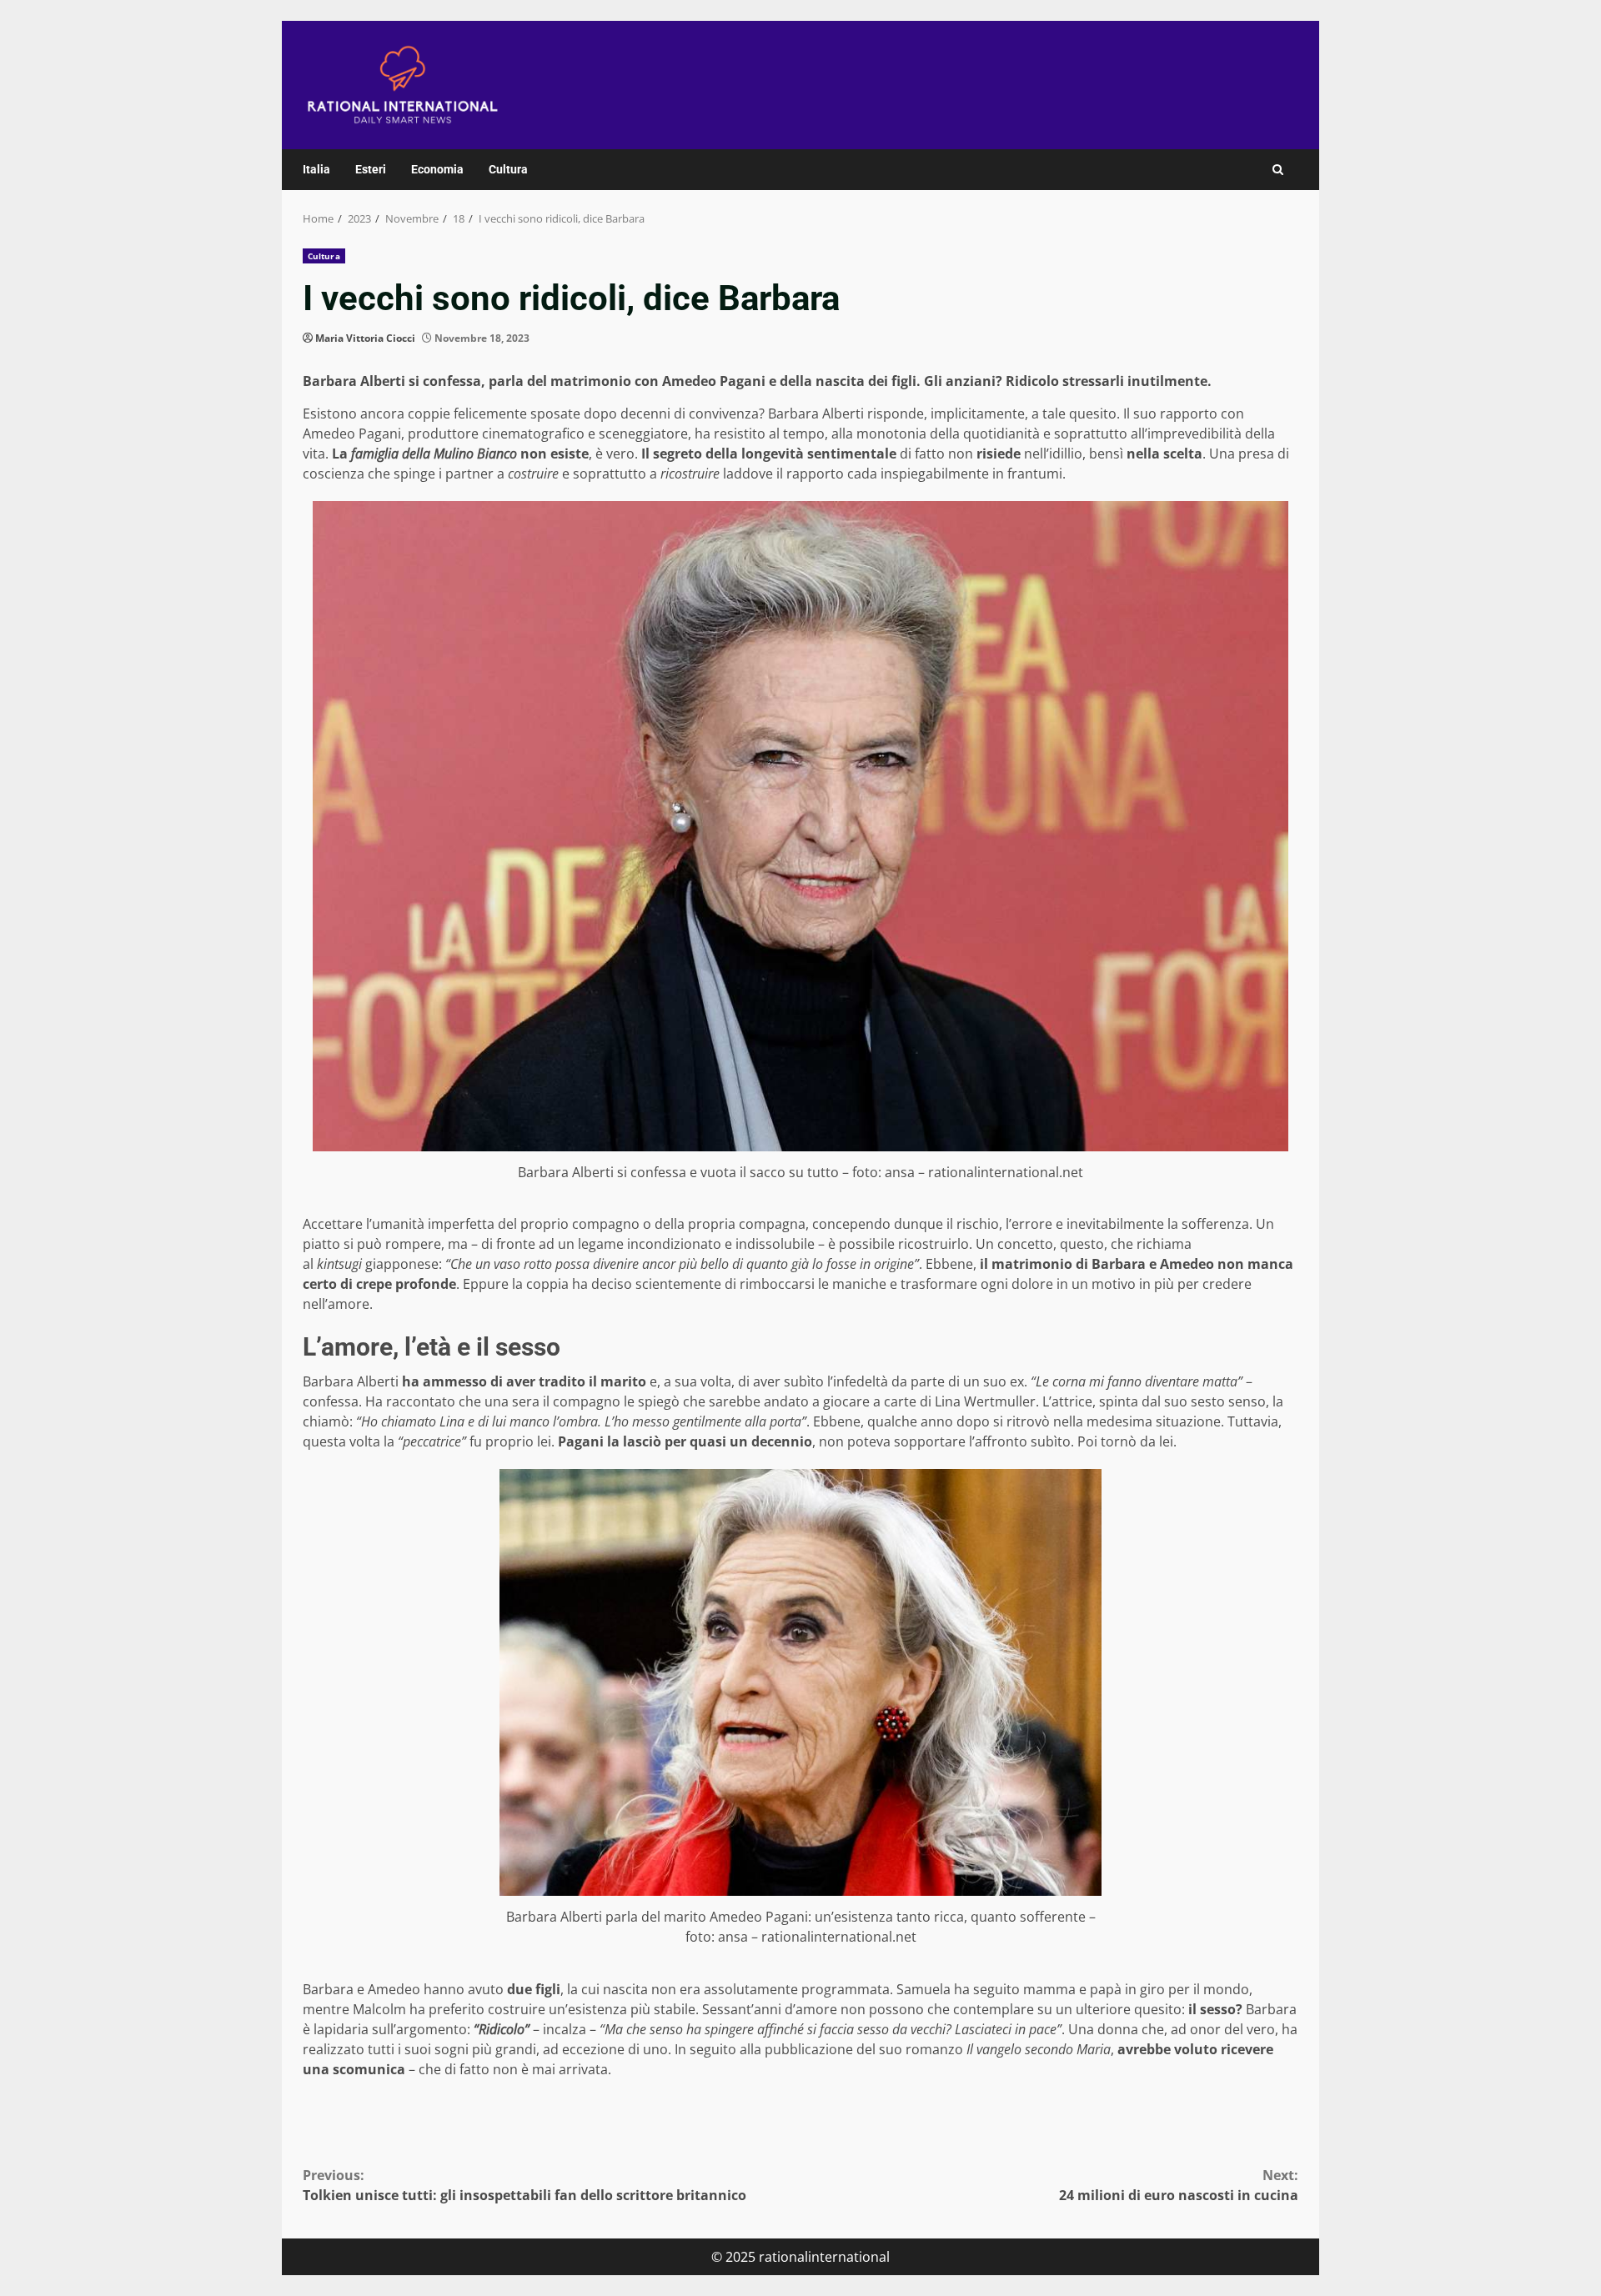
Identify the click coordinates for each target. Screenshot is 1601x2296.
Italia (316, 169)
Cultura (508, 169)
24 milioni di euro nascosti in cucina (1179, 2185)
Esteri (371, 169)
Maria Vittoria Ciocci (365, 338)
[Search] (1278, 170)
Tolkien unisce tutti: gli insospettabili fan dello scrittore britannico (524, 2185)
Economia (437, 169)
